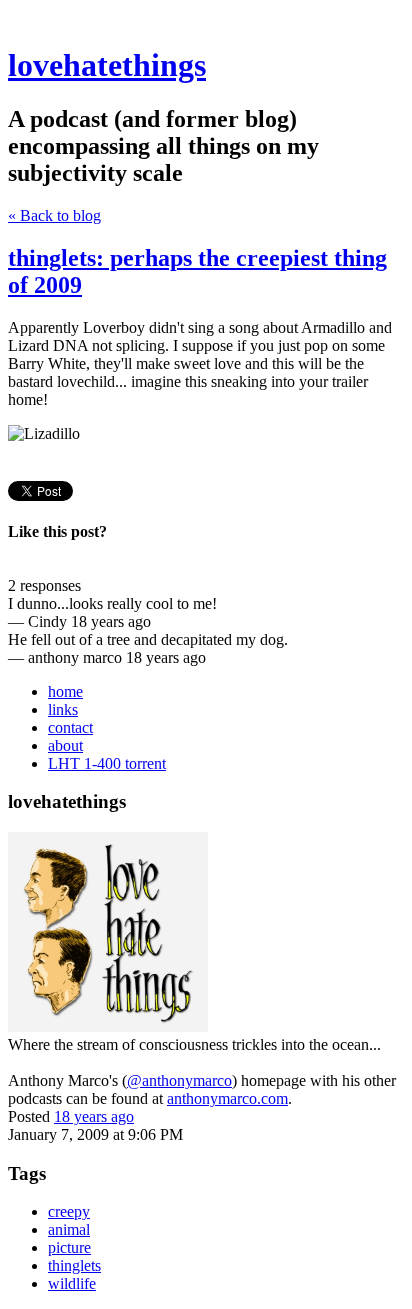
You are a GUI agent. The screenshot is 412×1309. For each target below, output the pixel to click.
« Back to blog (54, 215)
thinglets (74, 1265)
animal (69, 1229)
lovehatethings (107, 65)
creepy (69, 1211)
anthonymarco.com (227, 1098)
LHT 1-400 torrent (107, 763)
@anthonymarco (179, 1080)
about (65, 745)
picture (69, 1247)
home (65, 691)
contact (70, 727)
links (63, 709)
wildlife (72, 1283)
